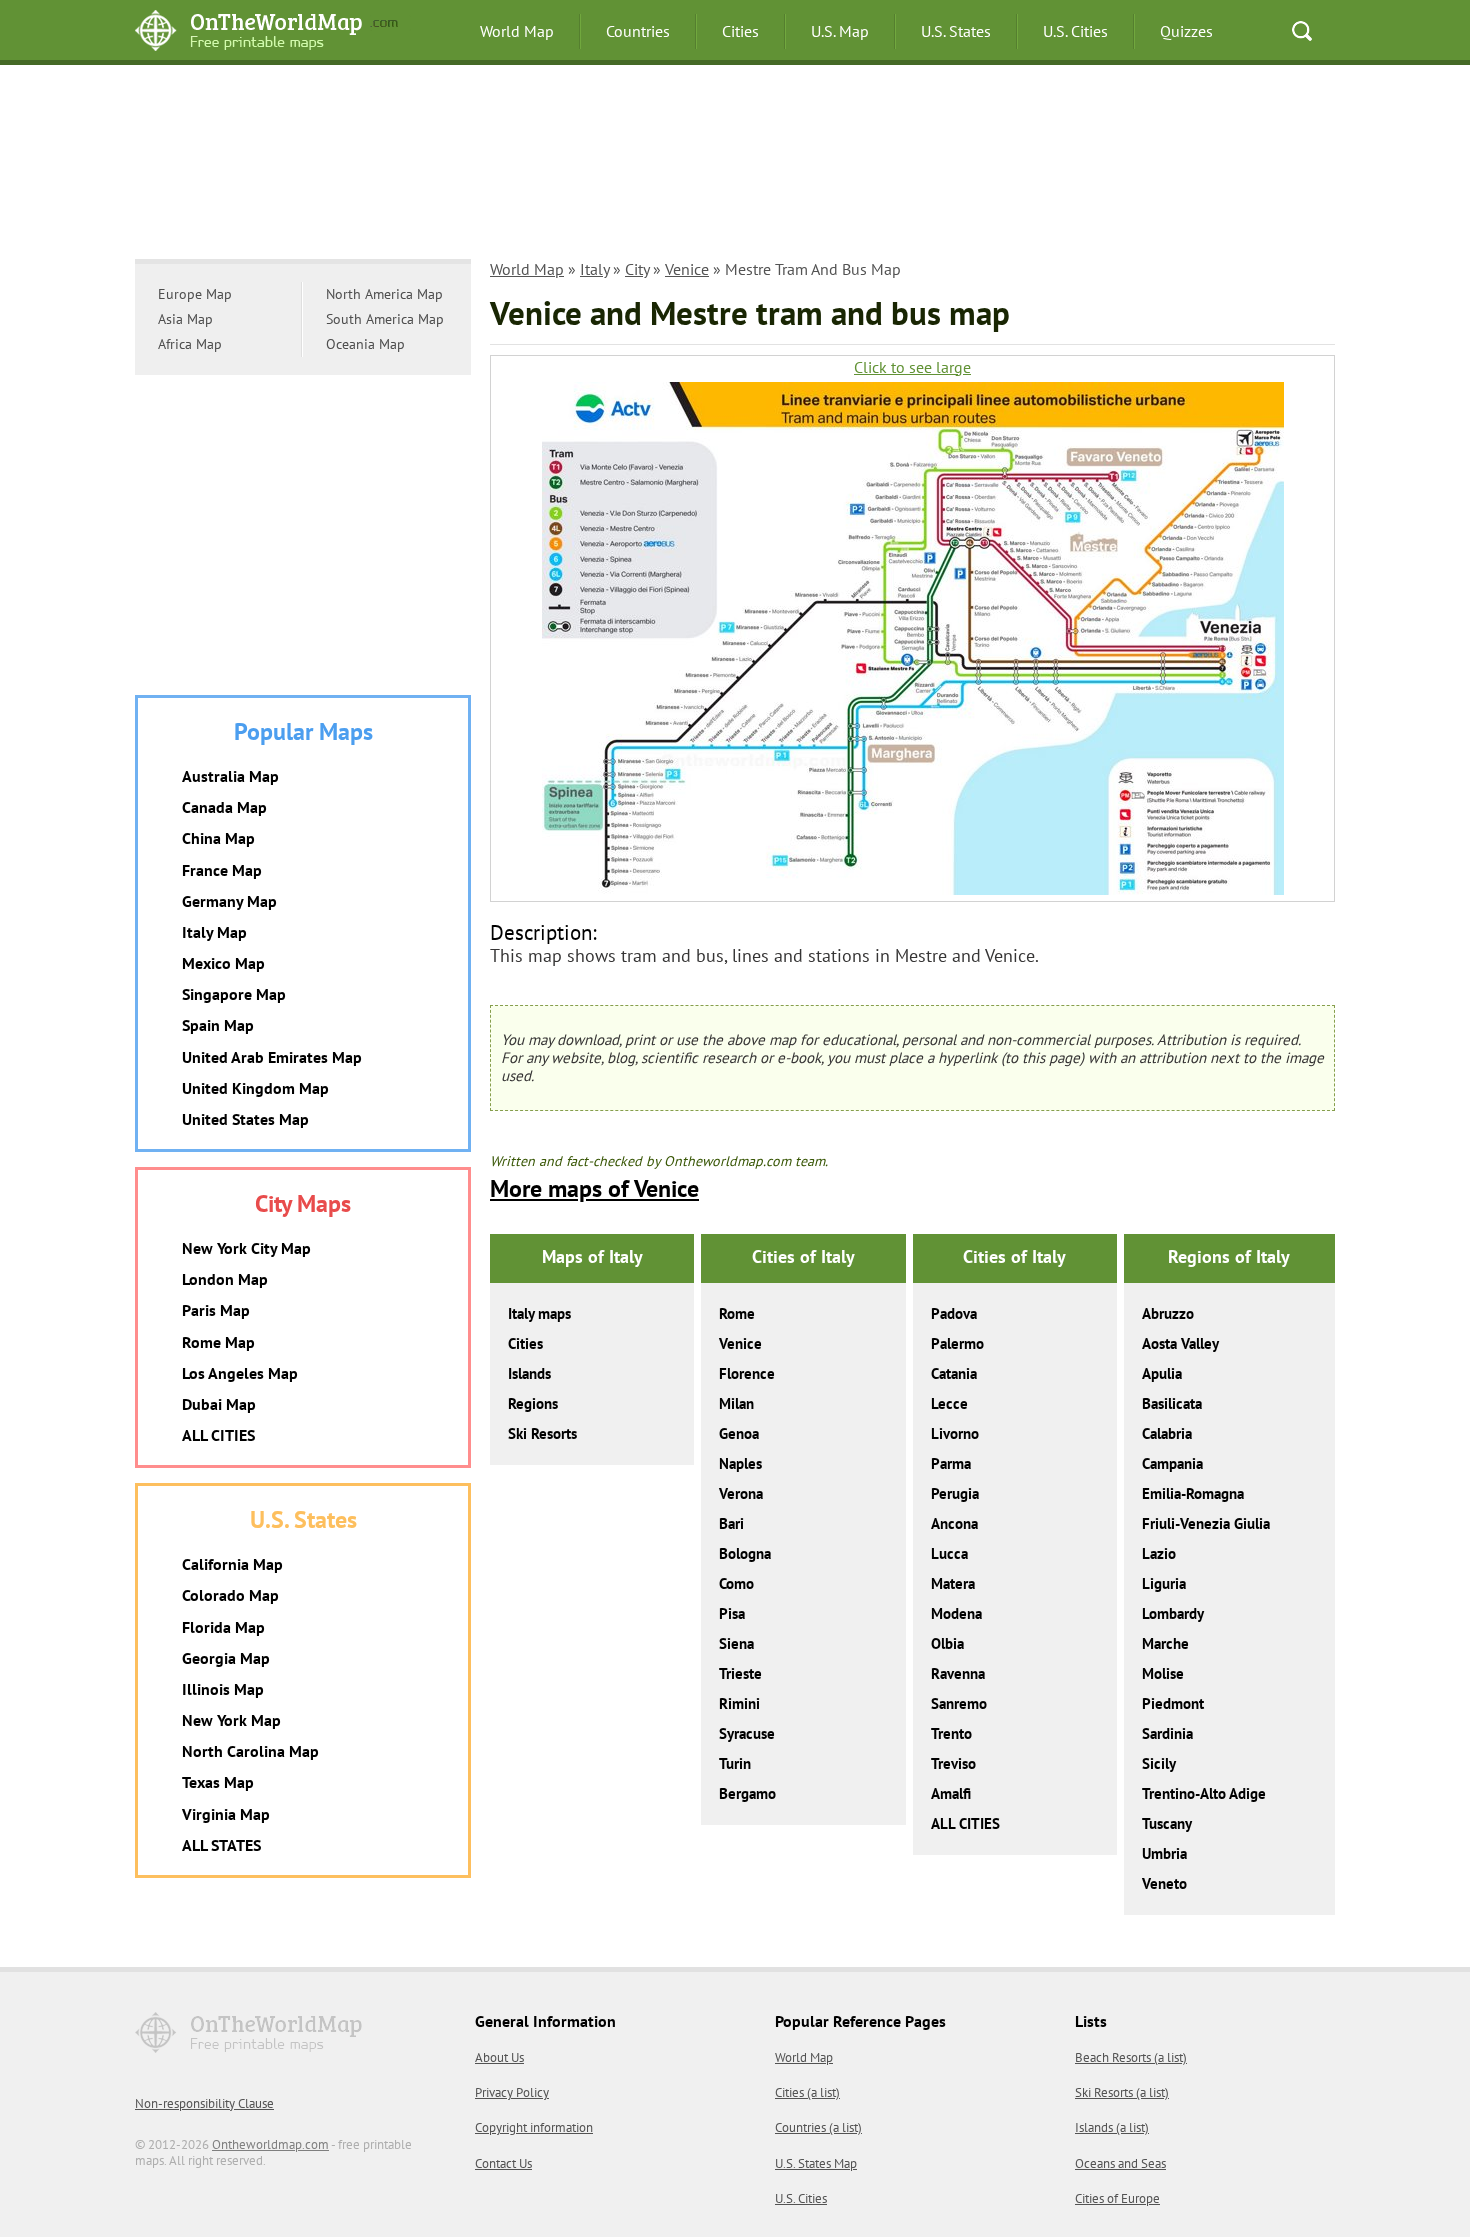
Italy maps (539, 1313)
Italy (594, 269)
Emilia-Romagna (1193, 1493)
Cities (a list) (807, 2092)
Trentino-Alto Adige (1204, 1793)
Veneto (1164, 1883)
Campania (1172, 1463)
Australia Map (230, 776)
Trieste (740, 1673)
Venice (687, 269)
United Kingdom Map (255, 1088)
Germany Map (229, 901)
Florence (747, 1373)
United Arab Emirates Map (272, 1057)
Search (1302, 31)
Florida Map (223, 1627)
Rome (737, 1313)
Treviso (953, 1763)
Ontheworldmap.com (270, 2144)
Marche (1165, 1643)
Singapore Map (234, 994)
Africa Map (190, 344)
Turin (735, 1763)
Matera (953, 1583)
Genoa (739, 1433)
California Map (232, 1564)
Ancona (954, 1523)
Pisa (732, 1613)
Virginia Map (226, 1814)
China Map (218, 838)
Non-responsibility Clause (204, 2103)
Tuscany (1167, 1823)
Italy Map (214, 932)
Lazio (1159, 1553)
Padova (954, 1313)
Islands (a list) (1112, 2127)
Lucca (949, 1553)
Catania (954, 1373)
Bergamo (747, 1793)
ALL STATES (221, 1845)
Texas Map (218, 1782)
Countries (638, 31)
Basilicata (1172, 1403)
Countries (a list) (818, 2127)
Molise (1163, 1673)
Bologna (745, 1553)
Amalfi (951, 1793)
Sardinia (1167, 1733)
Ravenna (958, 1673)
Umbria (1164, 1853)
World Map (517, 31)
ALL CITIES (965, 1823)
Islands (529, 1373)
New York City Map (246, 1248)
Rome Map (218, 1342)
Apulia (1162, 1373)
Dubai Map (219, 1404)
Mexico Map (223, 963)
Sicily (1159, 1763)
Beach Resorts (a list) (1131, 2057)
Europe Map (195, 294)
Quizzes (1186, 31)
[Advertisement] (735, 165)
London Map (225, 1279)
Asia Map (185, 319)
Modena (956, 1613)
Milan (736, 1403)
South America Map (385, 319)
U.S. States (956, 31)
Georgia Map (226, 1658)
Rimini (739, 1703)
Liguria (1164, 1583)
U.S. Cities (1075, 31)
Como (736, 1583)
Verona (741, 1493)
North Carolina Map (250, 1751)
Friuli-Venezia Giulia (1206, 1523)
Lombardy (1173, 1613)
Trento (951, 1733)
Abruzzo (1168, 1313)
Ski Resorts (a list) (1122, 2092)
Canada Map (224, 807)
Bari (731, 1523)
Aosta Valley (1180, 1343)
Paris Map (216, 1310)
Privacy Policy (512, 2092)
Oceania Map (365, 344)
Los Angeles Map (240, 1373)
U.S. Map (840, 31)
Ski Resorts (542, 1433)
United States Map (245, 1119)
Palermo (957, 1343)
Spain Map (218, 1025)
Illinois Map (223, 1689)
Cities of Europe (1117, 2198)
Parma (951, 1463)
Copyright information (534, 2127)
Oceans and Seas (1120, 2163)
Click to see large (912, 367)
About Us (499, 2057)
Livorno (955, 1433)
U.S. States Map (816, 2163)
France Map (222, 870)
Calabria (1167, 1433)
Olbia (947, 1643)
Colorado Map (230, 1595)
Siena (736, 1643)
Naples (740, 1463)
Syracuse (747, 1733)
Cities (740, 31)
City (637, 269)
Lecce (949, 1403)
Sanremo (959, 1703)
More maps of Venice (594, 1188)
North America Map (384, 294)
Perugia (955, 1493)
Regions (533, 1403)
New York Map (231, 1720)
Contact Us (503, 2163)
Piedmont (1173, 1703)
